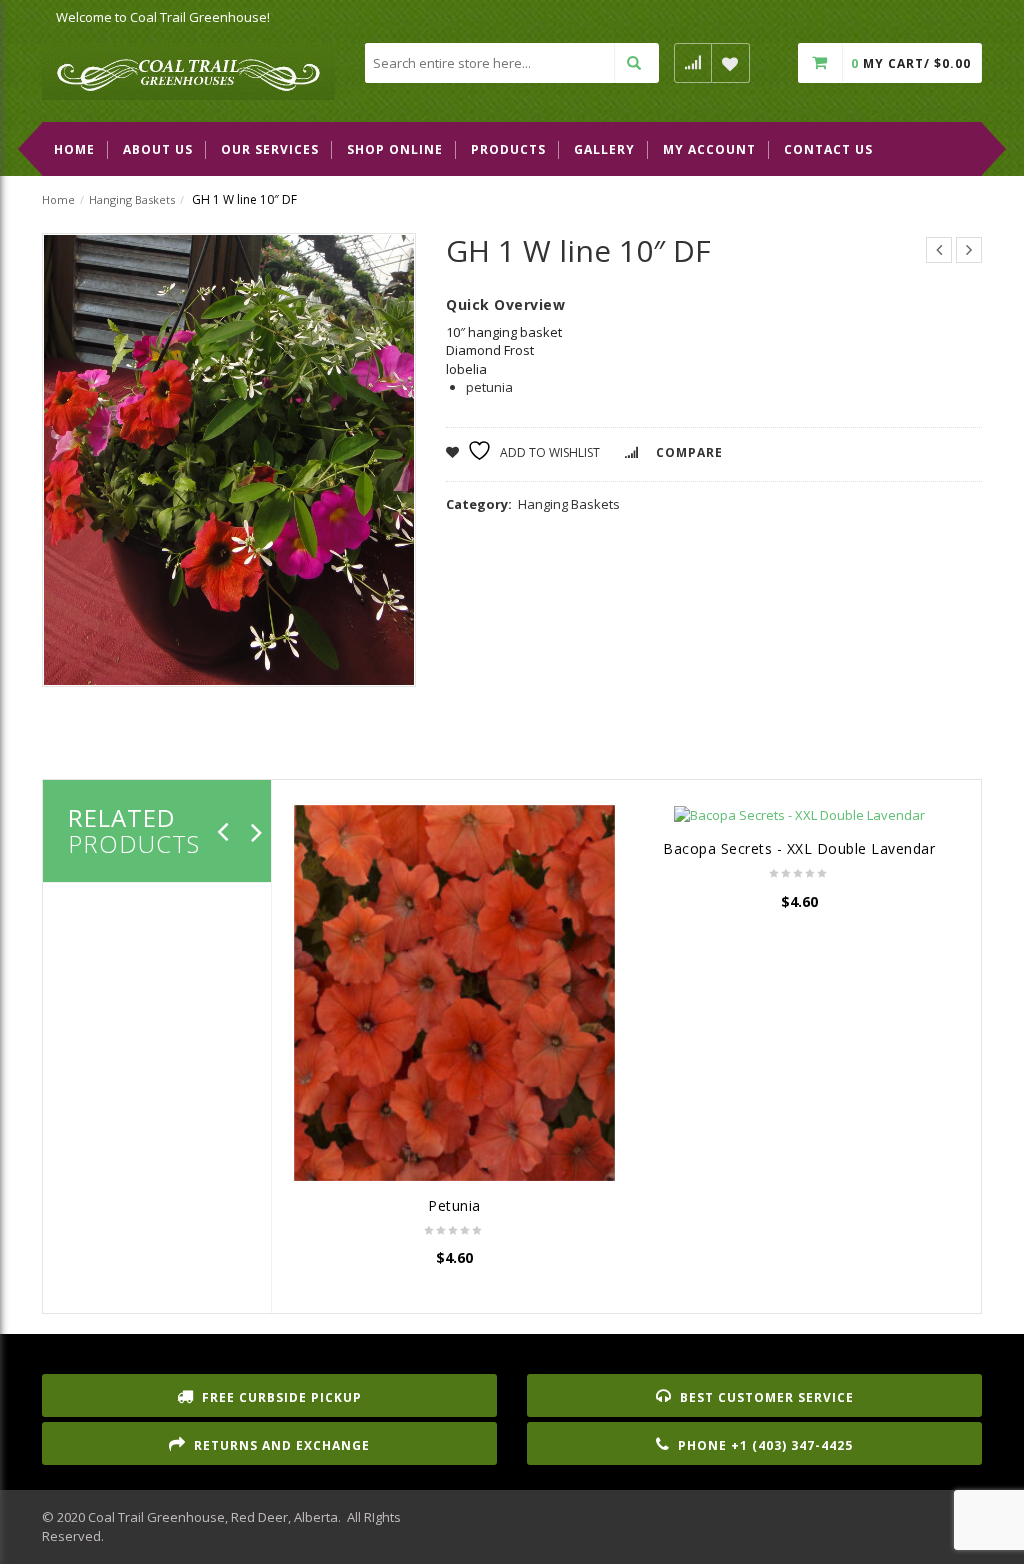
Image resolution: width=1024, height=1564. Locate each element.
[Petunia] (454, 993)
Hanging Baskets (132, 199)
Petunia (454, 1205)
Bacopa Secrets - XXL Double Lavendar (799, 848)
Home (58, 199)
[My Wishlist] (731, 63)
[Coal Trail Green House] (188, 70)
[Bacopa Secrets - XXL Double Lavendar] (799, 815)
